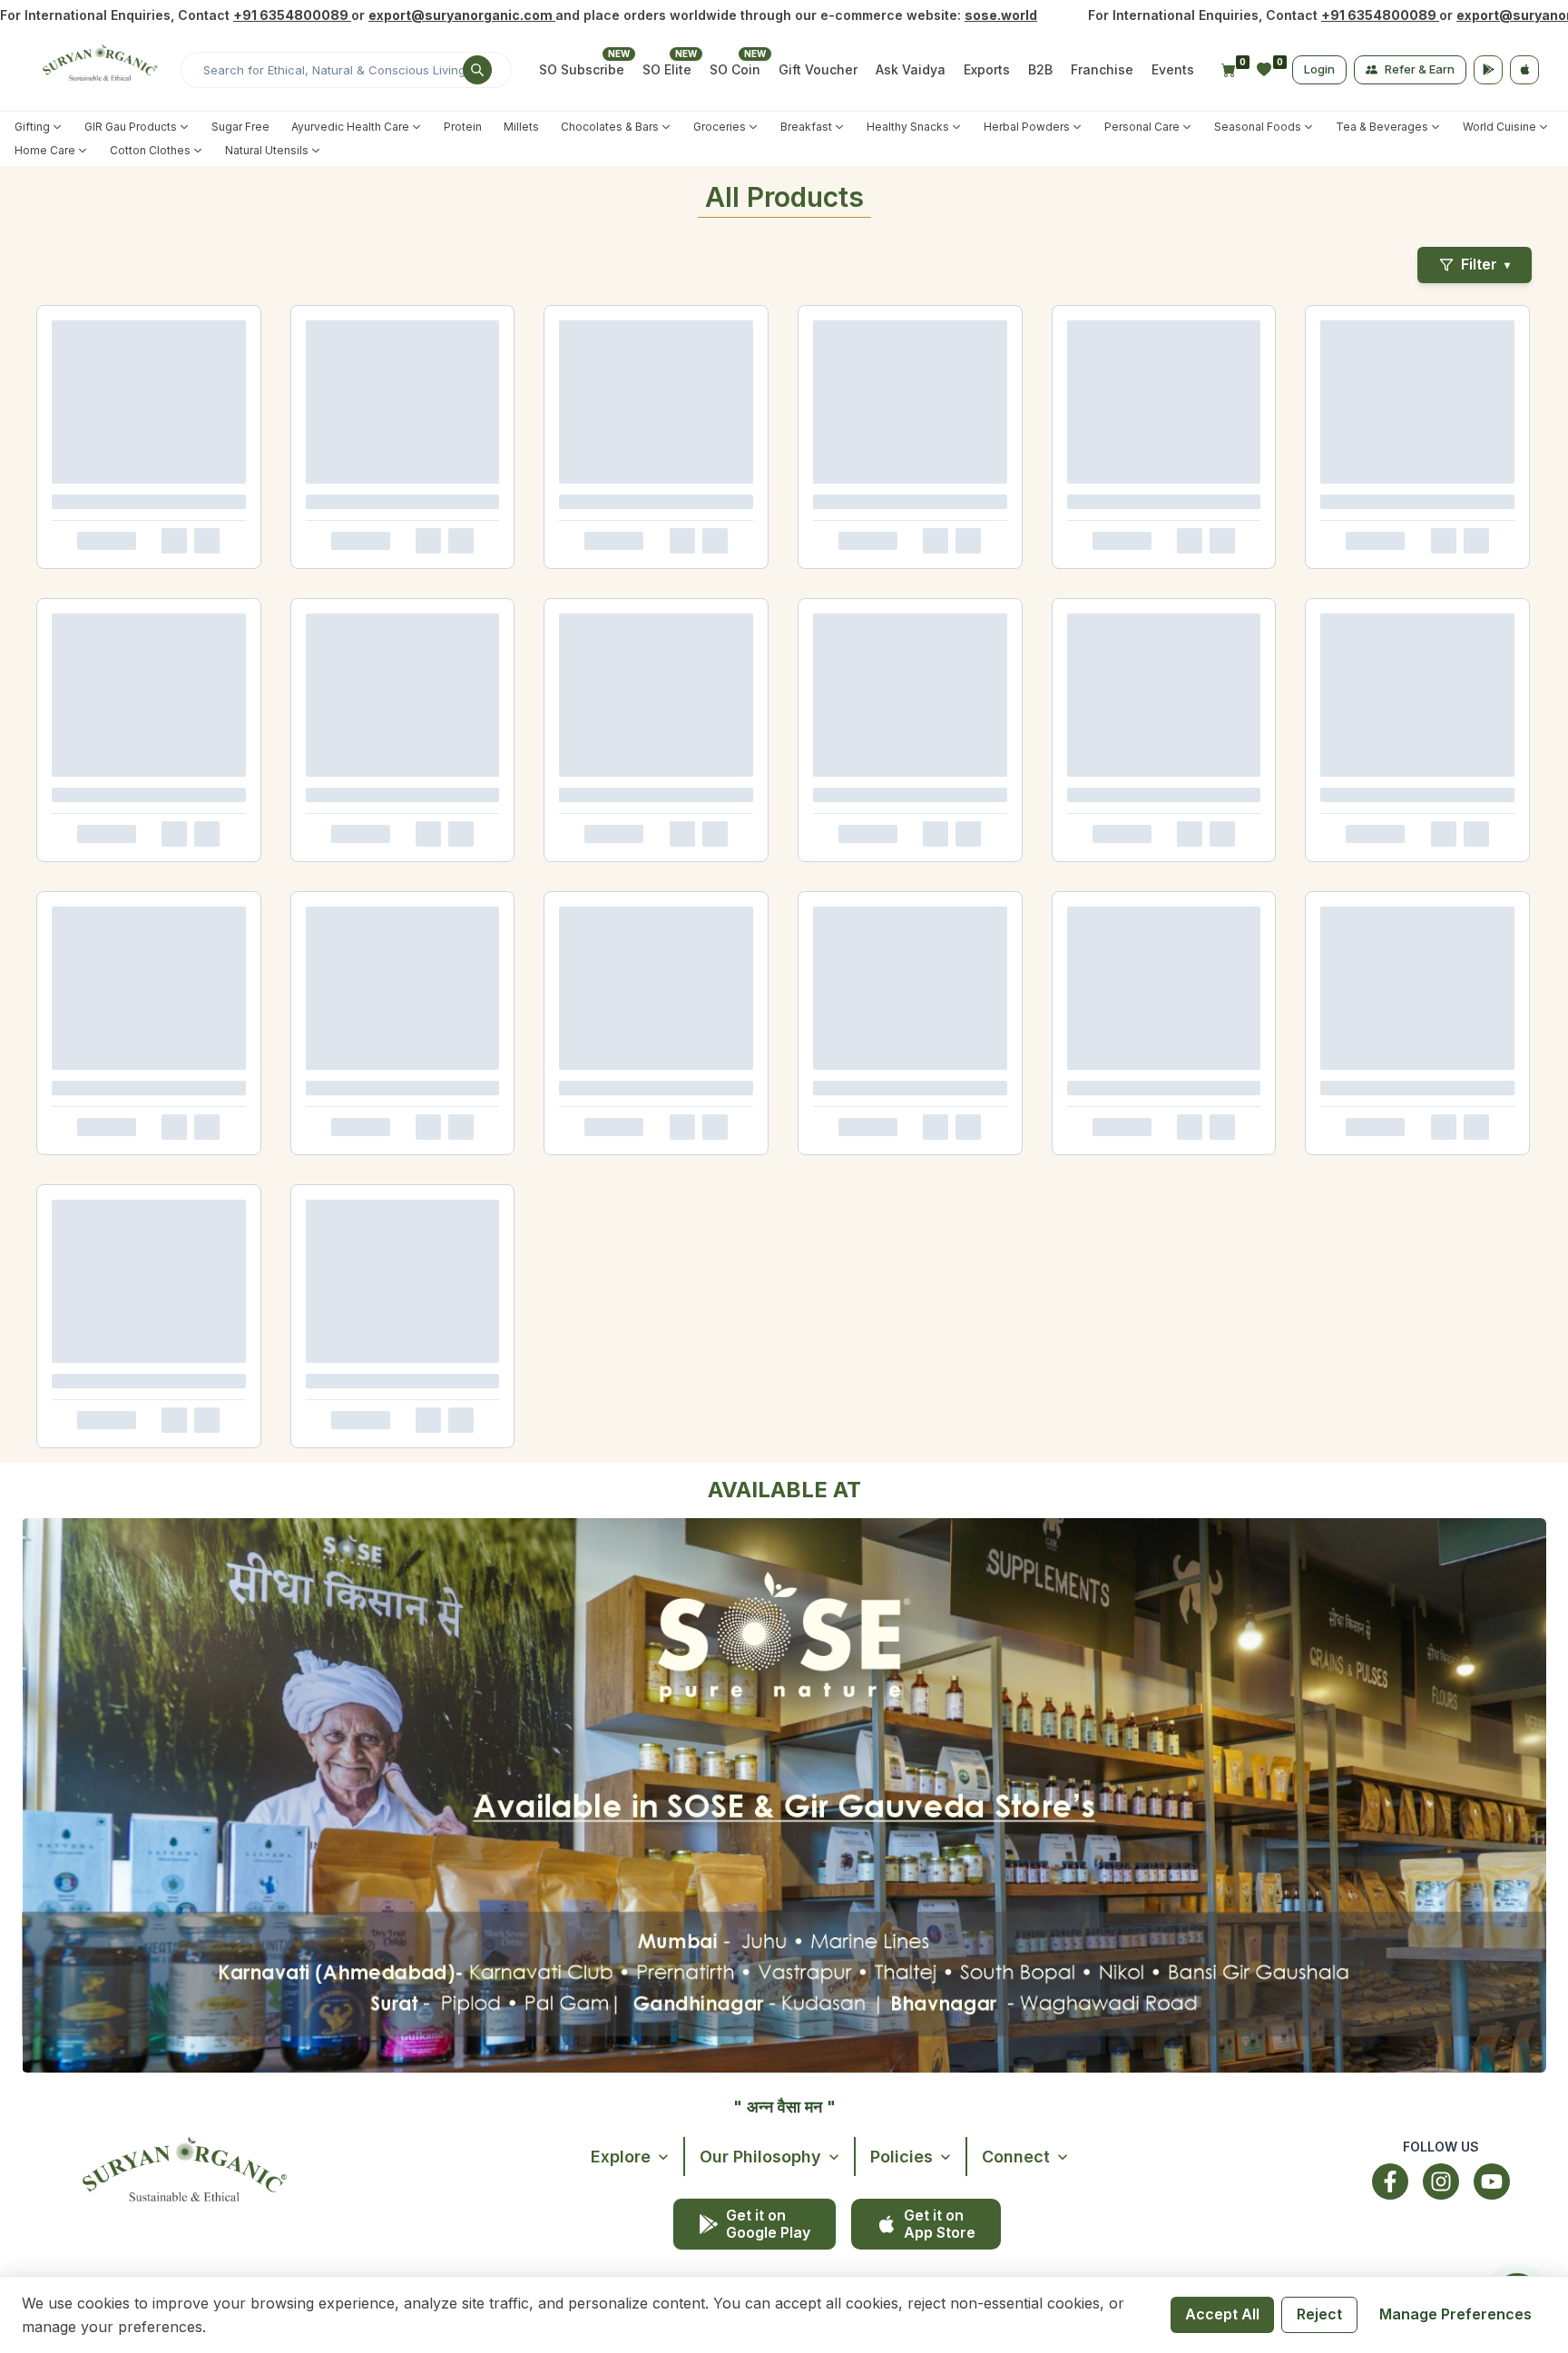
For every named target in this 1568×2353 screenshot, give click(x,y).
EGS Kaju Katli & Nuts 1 (108, 1971)
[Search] (477, 70)
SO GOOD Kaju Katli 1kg (740, 1257)
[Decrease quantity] (64, 610)
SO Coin (735, 69)
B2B (1040, 69)
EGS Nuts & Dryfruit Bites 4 (958, 1971)
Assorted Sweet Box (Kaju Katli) (538, 1978)
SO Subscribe (582, 69)
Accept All (1222, 2314)
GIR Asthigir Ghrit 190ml (530, 900)
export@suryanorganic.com (462, 15)
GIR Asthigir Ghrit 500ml (112, 900)
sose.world (1001, 15)
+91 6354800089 (292, 15)
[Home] (98, 70)
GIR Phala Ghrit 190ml (1152, 900)
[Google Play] (1488, 70)
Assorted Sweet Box (314, 1971)
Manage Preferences (1455, 2314)
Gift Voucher (818, 69)
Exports (987, 69)
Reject (1319, 2314)
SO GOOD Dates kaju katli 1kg (127, 1614)
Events (1173, 69)
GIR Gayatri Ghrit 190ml (1367, 900)
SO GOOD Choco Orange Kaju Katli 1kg (548, 1265)
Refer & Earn (1420, 69)
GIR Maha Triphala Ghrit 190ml (756, 900)
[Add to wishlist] (205, 610)
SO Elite (667, 69)
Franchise (1102, 69)
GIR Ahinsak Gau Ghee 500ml (335, 543)
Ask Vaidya (911, 69)
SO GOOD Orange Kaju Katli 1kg (343, 1257)
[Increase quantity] (122, 610)
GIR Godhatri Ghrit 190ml (951, 900)
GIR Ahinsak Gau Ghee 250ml (545, 543)
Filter (1485, 264)
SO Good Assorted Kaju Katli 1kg (755, 1978)
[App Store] (1524, 70)
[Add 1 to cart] (171, 610)
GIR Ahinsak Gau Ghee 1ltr (117, 543)
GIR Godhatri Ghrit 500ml (323, 900)
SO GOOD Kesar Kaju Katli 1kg (129, 1257)
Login (1319, 69)
